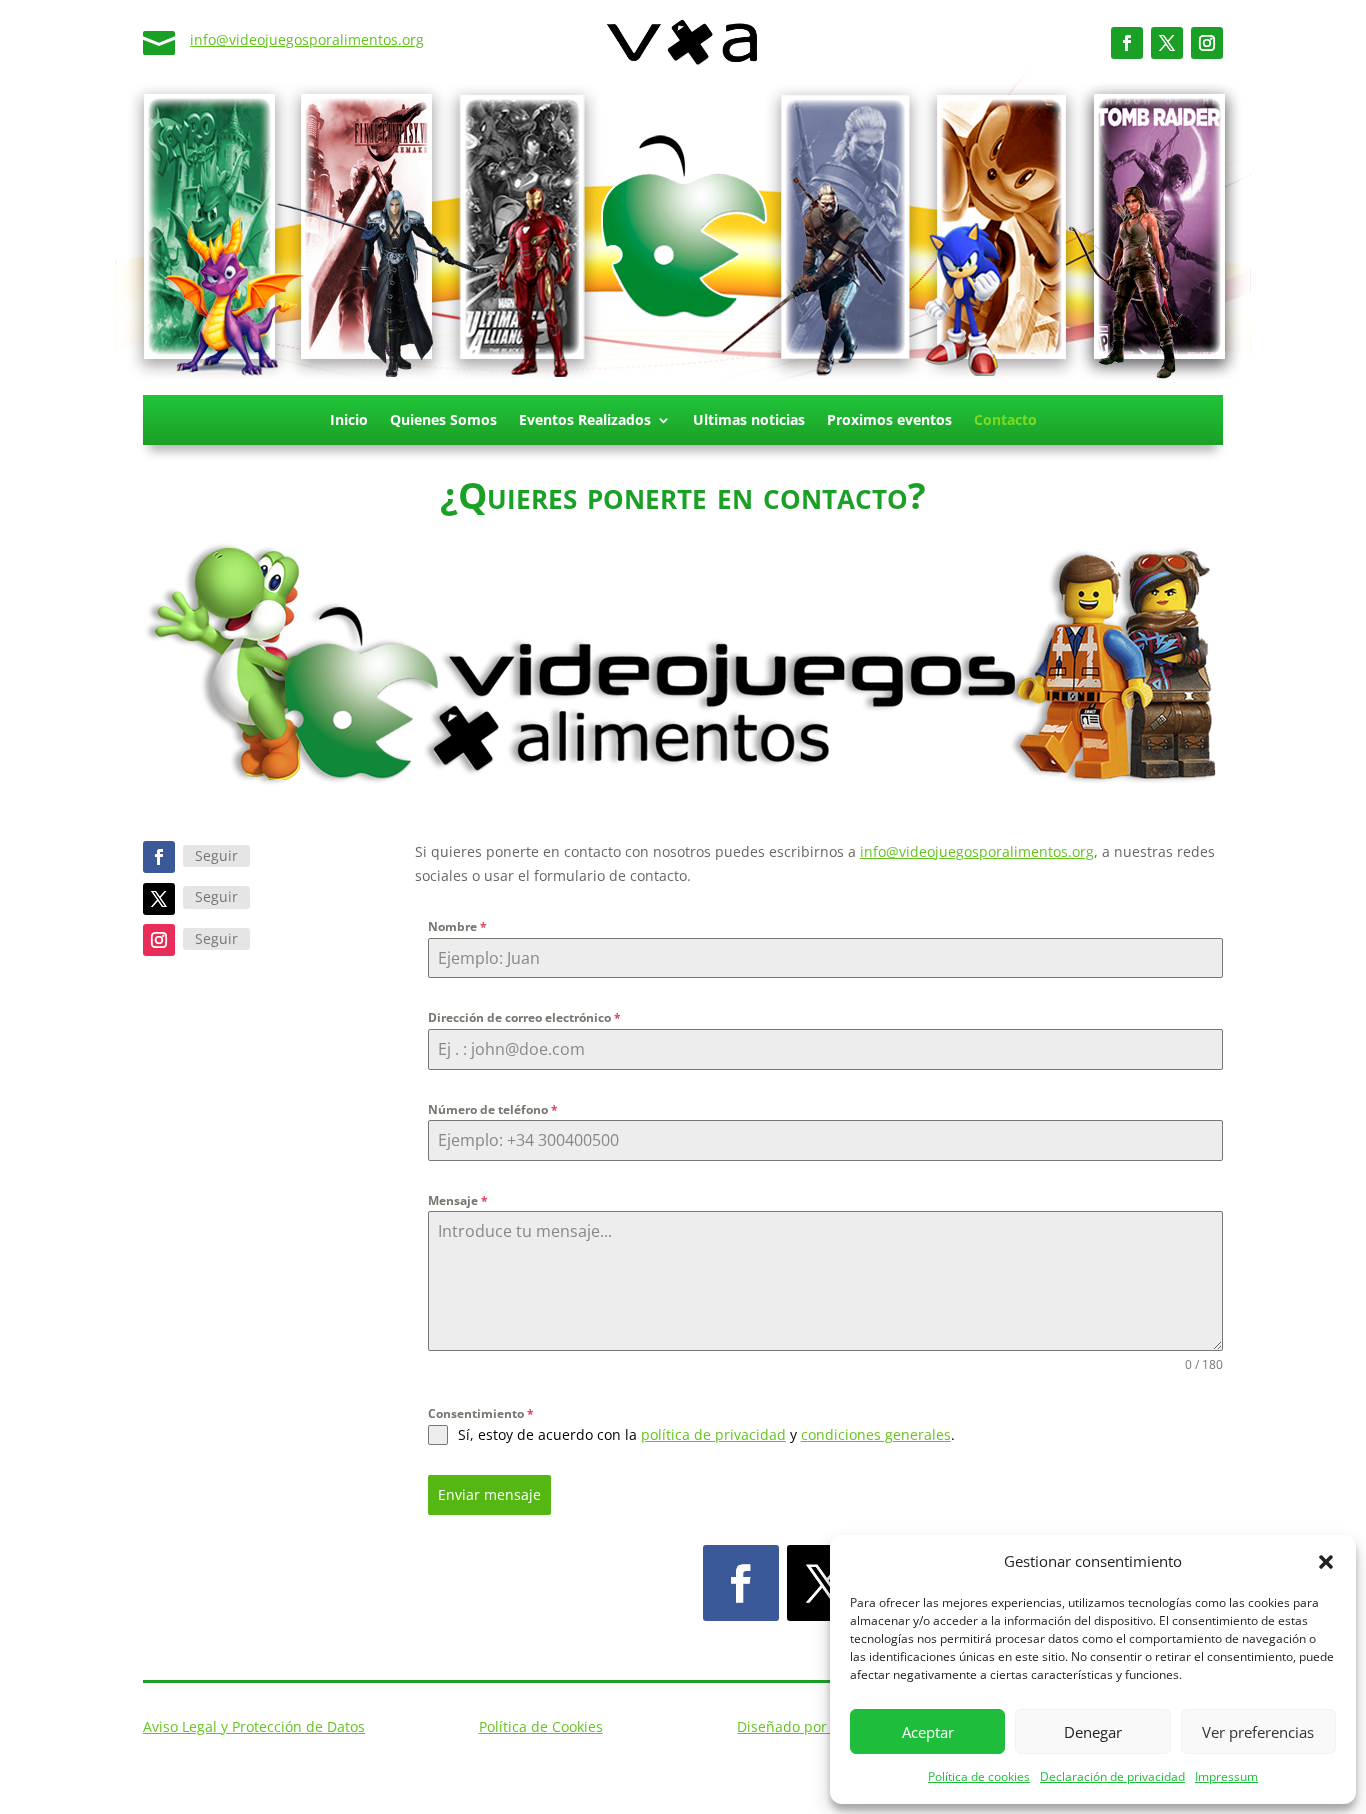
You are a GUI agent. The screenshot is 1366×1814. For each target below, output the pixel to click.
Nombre (457, 926)
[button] (1326, 1562)
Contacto (1005, 421)
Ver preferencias (1258, 1732)
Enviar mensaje (489, 1494)
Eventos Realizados (585, 421)
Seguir (216, 855)
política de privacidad (713, 1434)
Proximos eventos (889, 421)
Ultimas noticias (749, 421)
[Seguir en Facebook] (1127, 43)
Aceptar (928, 1732)
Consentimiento (481, 1413)
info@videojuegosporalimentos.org (307, 39)
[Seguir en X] (1167, 43)
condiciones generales (876, 1434)
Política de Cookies (541, 1726)
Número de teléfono (493, 1109)
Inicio (349, 421)
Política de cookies (979, 1776)
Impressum (1226, 1776)
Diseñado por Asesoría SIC (825, 1726)
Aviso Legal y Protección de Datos (254, 1726)
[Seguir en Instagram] (1207, 43)
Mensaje (458, 1200)
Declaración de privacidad (1112, 1776)
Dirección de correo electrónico (524, 1017)
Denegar (1093, 1732)
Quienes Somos (443, 421)
